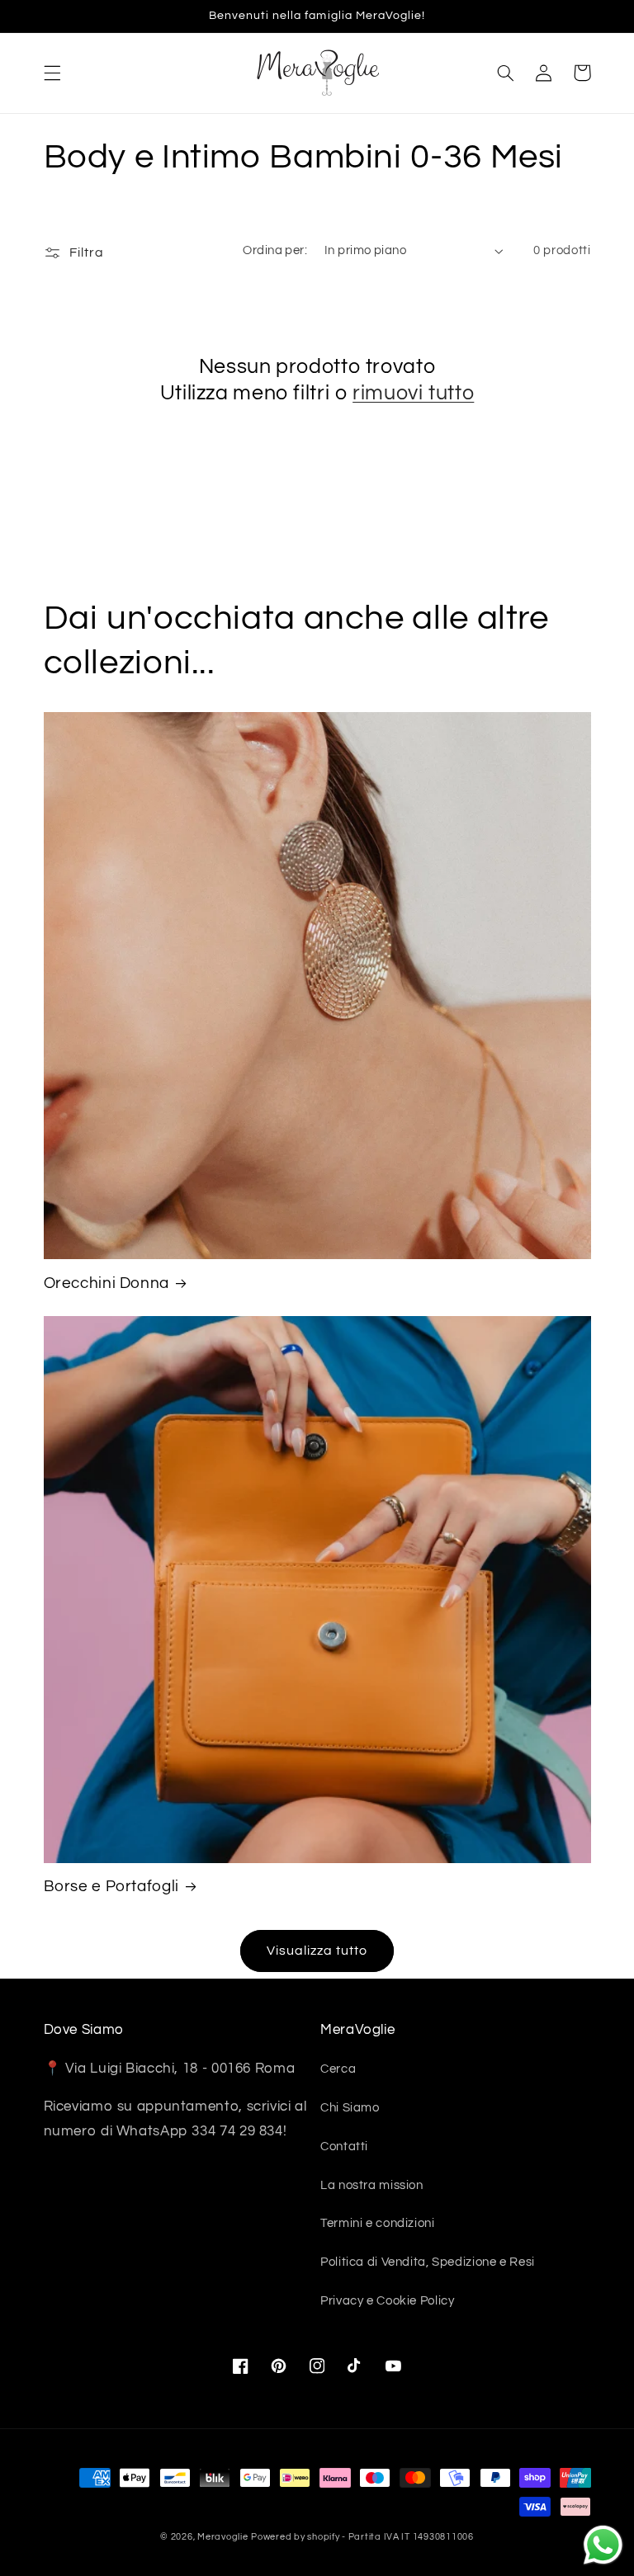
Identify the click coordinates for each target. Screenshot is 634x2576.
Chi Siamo (350, 2108)
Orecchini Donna (106, 1283)
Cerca (338, 2069)
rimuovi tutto (413, 393)
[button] (52, 73)
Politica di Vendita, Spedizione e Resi (428, 2262)
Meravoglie (222, 2537)
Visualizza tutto (317, 1951)
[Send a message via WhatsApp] (603, 2545)
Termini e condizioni (378, 2223)
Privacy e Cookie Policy (388, 2301)
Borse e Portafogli (111, 1887)
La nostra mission (372, 2185)
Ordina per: (275, 250)
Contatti (344, 2147)
